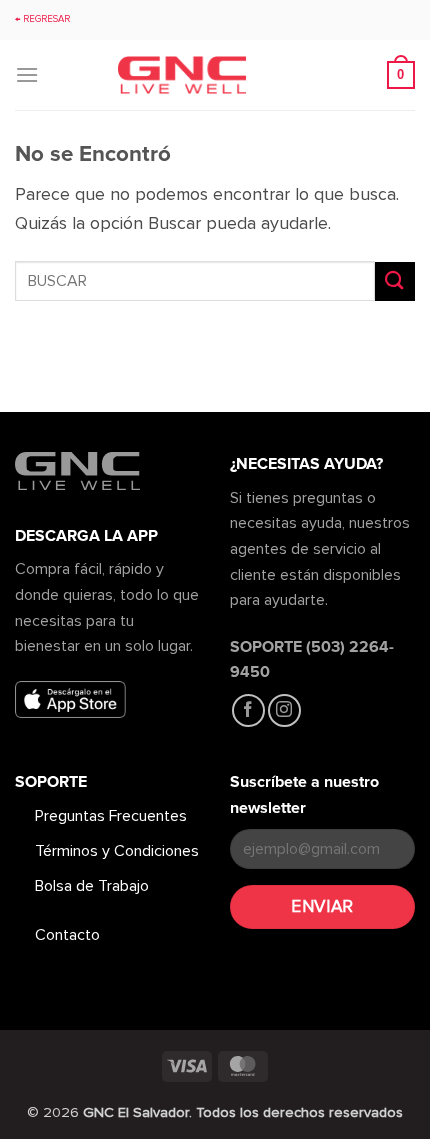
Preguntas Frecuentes (111, 816)
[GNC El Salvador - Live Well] (215, 75)
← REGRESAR (42, 19)
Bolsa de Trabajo (92, 886)
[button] (27, 74)
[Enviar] (395, 281)
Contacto (67, 935)
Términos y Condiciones (117, 851)
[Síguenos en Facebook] (248, 710)
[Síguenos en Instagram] (284, 710)
